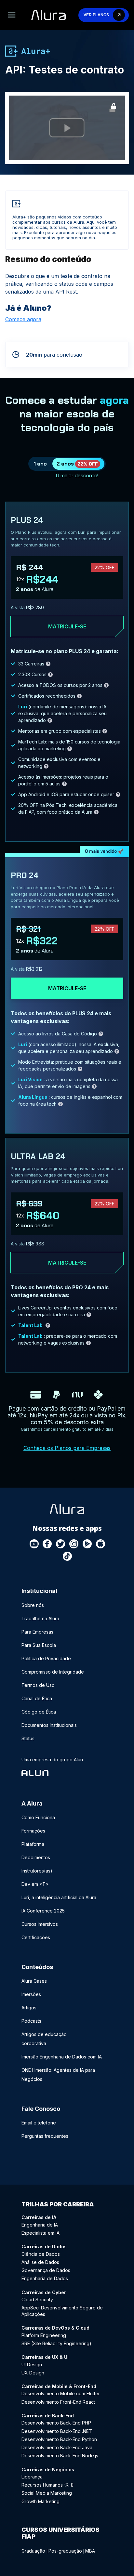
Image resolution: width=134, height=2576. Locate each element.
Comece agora (23, 319)
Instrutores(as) (37, 1871)
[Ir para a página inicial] (48, 15)
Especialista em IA (40, 2233)
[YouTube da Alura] (34, 1544)
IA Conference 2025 (43, 1911)
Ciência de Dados (41, 2254)
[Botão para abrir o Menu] (12, 15)
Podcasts (31, 2021)
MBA (90, 2551)
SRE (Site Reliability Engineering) (56, 2343)
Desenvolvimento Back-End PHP (56, 2423)
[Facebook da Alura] (47, 1544)
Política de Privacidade (46, 1658)
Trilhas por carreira (58, 2204)
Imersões (31, 1994)
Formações (33, 1831)
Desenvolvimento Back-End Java (57, 2447)
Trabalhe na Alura (40, 1618)
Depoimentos (36, 1857)
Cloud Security (37, 2300)
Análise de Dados (40, 2262)
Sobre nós (33, 1605)
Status (28, 1738)
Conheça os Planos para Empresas (67, 1448)
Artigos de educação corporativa (44, 2039)
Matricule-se (67, 626)
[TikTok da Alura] (68, 1557)
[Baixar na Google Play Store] (87, 1544)
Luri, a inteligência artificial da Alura (59, 1897)
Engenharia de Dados (45, 2278)
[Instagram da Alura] (74, 1544)
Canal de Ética (37, 1698)
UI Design (32, 2365)
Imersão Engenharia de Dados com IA (62, 2057)
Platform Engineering (44, 2335)
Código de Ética (39, 1712)
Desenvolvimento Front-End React (58, 2402)
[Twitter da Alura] (61, 1544)
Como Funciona (38, 1817)
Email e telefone (39, 2123)
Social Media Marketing (47, 2493)
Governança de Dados (46, 2270)
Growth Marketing (40, 2501)
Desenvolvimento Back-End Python (59, 2439)
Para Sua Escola (39, 1645)
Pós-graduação (65, 2551)
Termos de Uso (38, 1685)
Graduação (33, 2551)
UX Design (33, 2373)
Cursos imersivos (40, 1924)
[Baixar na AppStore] (101, 1544)
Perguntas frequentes (45, 2136)
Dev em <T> (35, 1884)
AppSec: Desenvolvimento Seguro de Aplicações (62, 2311)
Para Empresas (37, 1632)
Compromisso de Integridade (53, 1672)
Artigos (29, 2008)
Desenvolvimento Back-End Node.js (60, 2456)
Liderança (32, 2477)
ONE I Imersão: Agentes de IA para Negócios (58, 2075)
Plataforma (33, 1844)
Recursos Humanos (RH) (48, 2485)
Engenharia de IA (40, 2225)
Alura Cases (34, 1981)
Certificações (36, 1937)
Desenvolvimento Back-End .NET (57, 2431)
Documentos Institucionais (49, 1725)
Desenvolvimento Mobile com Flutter (61, 2393)
